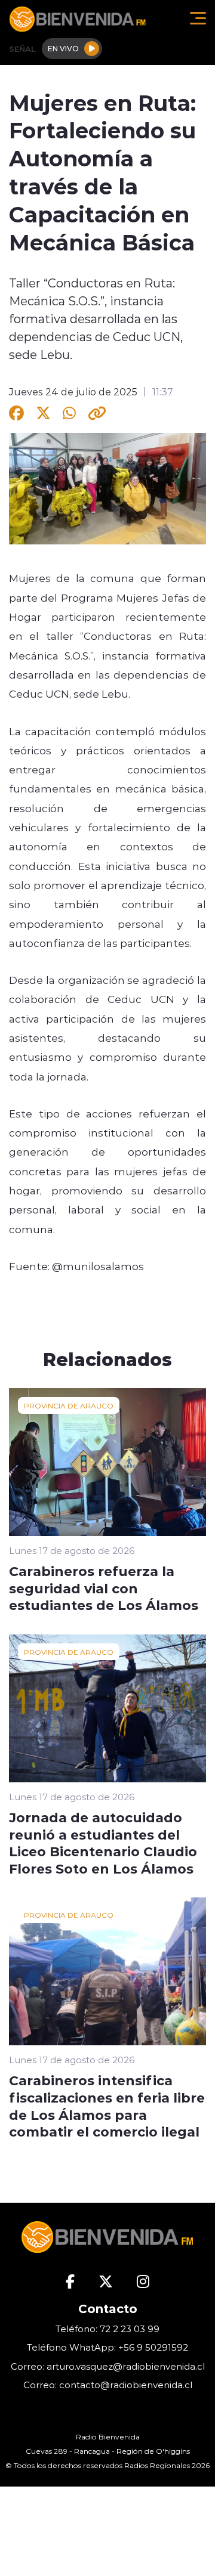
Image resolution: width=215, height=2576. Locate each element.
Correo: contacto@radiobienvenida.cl (108, 2385)
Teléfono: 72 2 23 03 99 (107, 2329)
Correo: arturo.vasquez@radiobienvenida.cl (108, 2366)
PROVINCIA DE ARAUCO (69, 1405)
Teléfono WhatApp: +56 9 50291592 (107, 2347)
